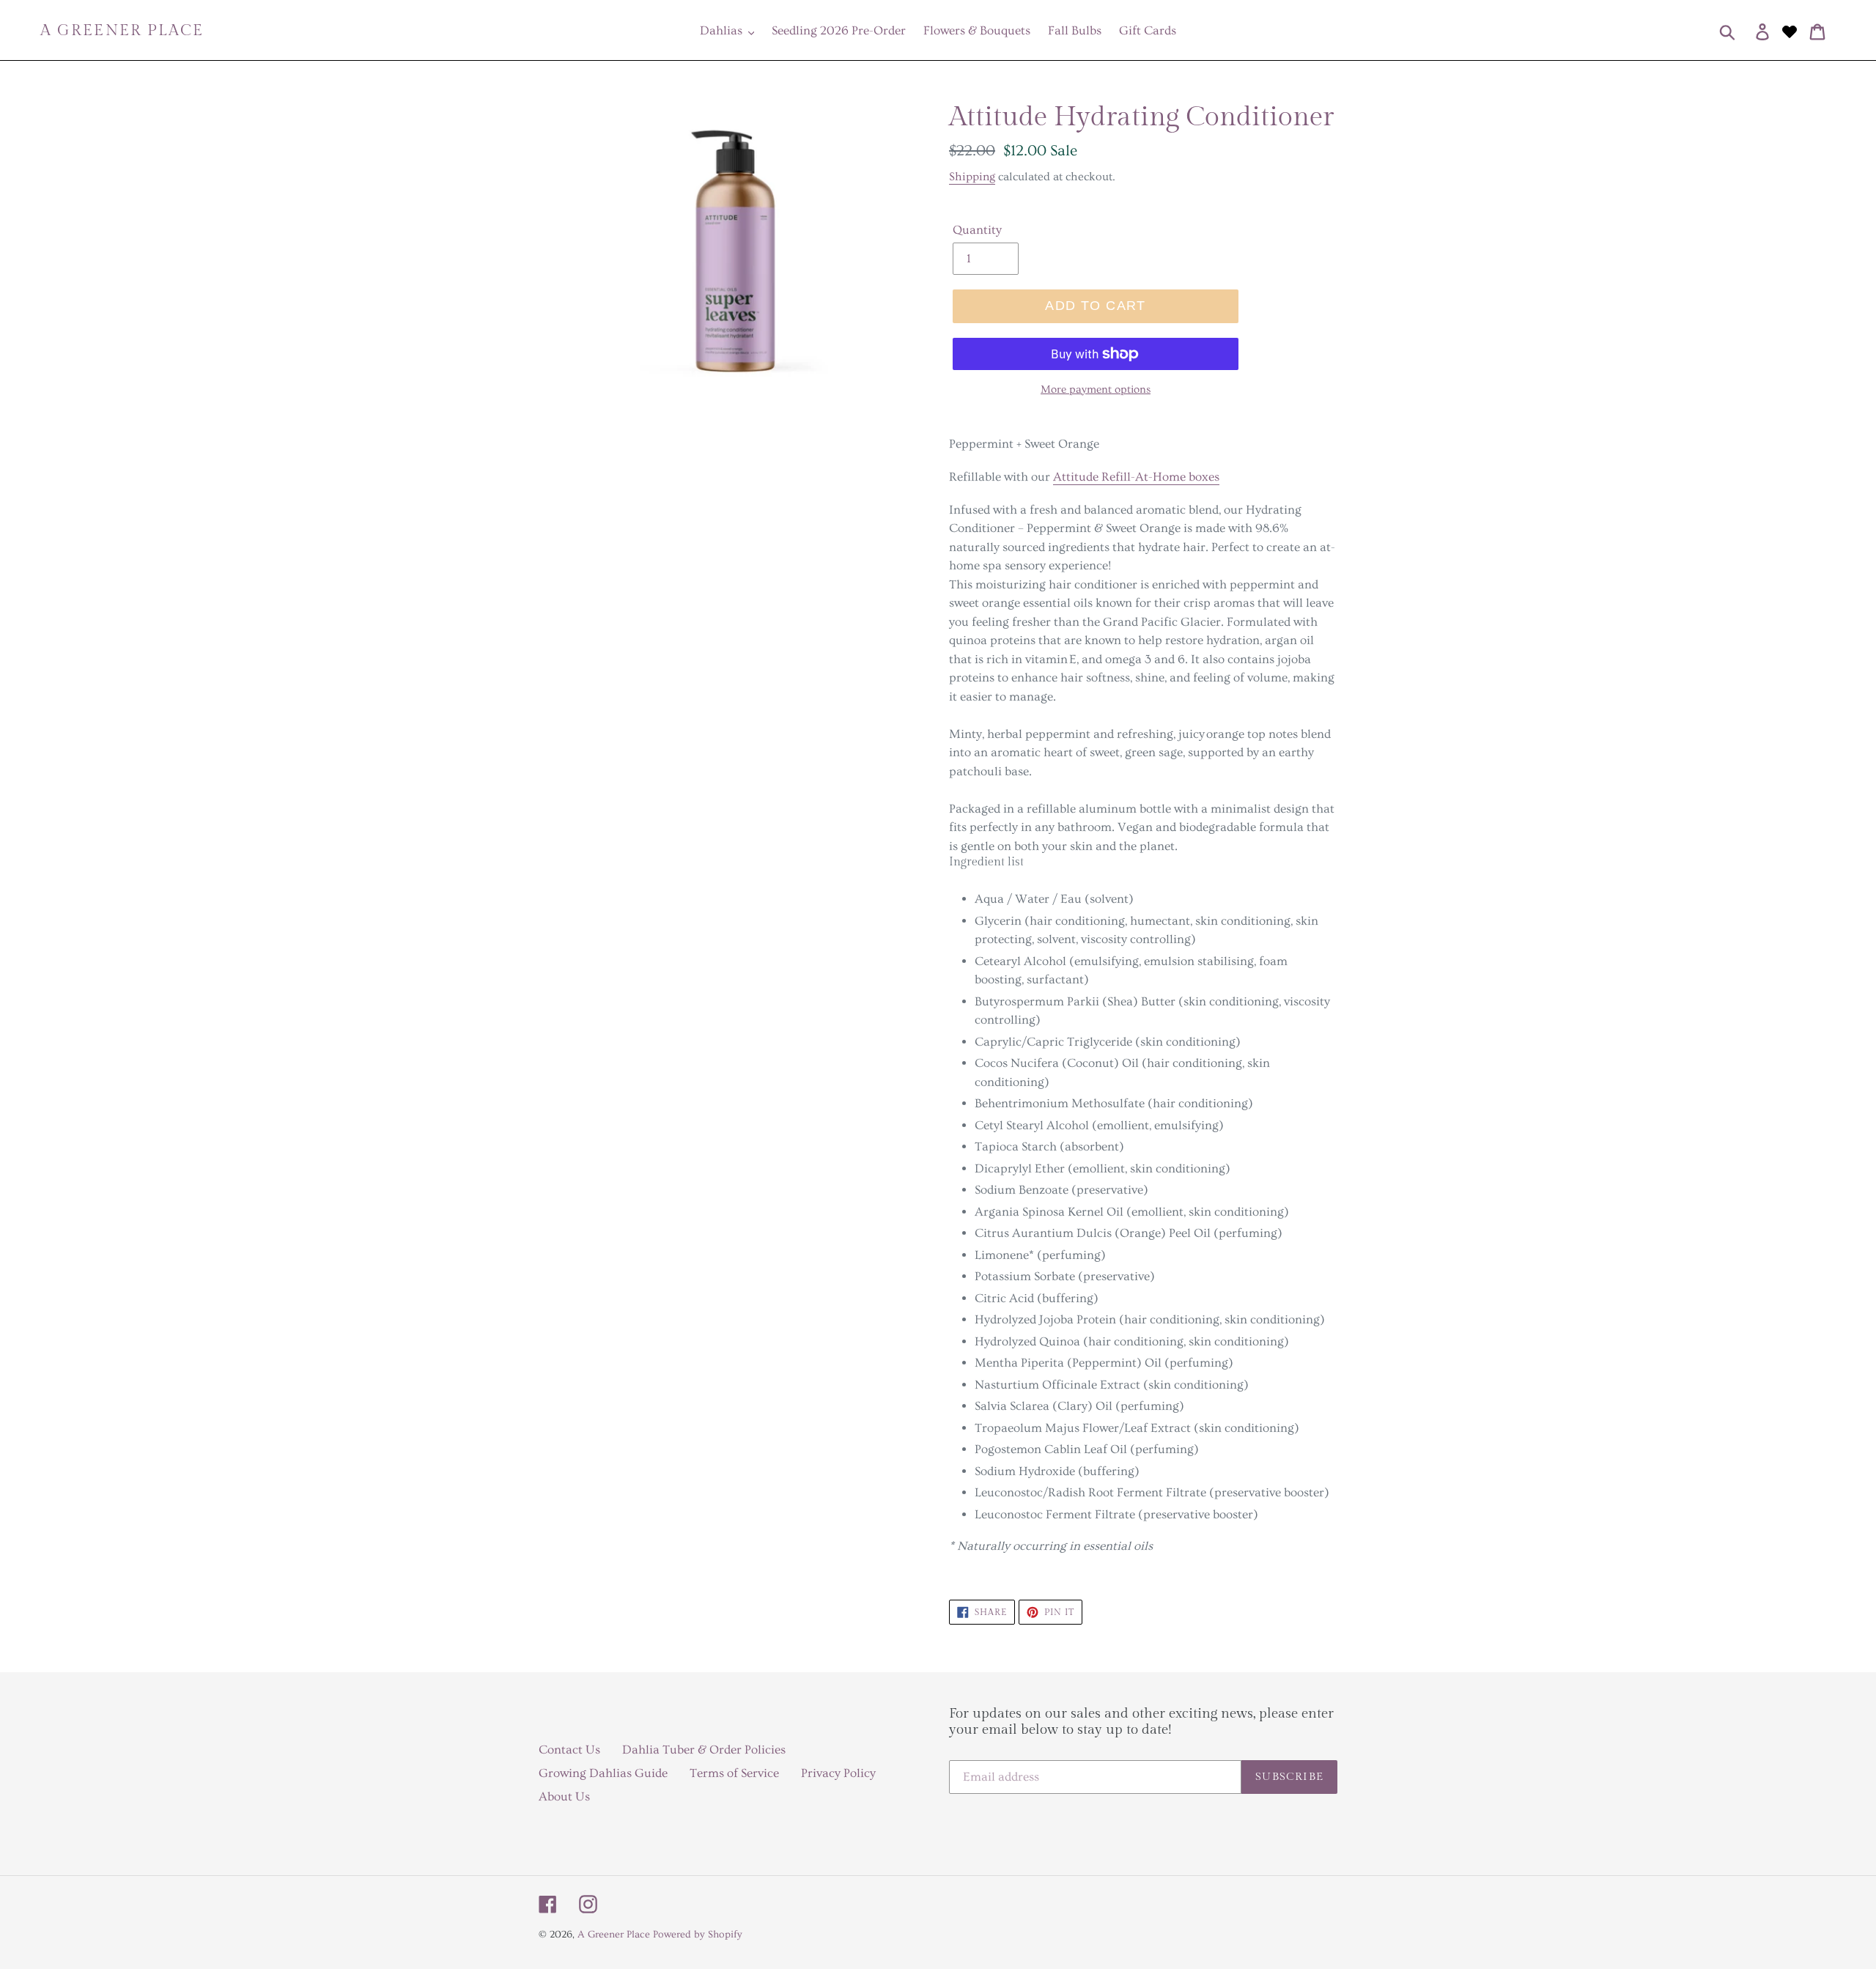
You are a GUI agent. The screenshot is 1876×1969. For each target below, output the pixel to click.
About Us (564, 1796)
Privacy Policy (838, 1773)
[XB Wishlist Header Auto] (1790, 30)
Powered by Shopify (698, 1935)
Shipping (972, 177)
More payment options (1096, 389)
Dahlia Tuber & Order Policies (704, 1750)
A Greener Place (122, 30)
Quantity (977, 230)
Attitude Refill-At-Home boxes (1136, 477)
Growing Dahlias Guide (603, 1773)
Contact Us (569, 1750)
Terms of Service (734, 1773)
